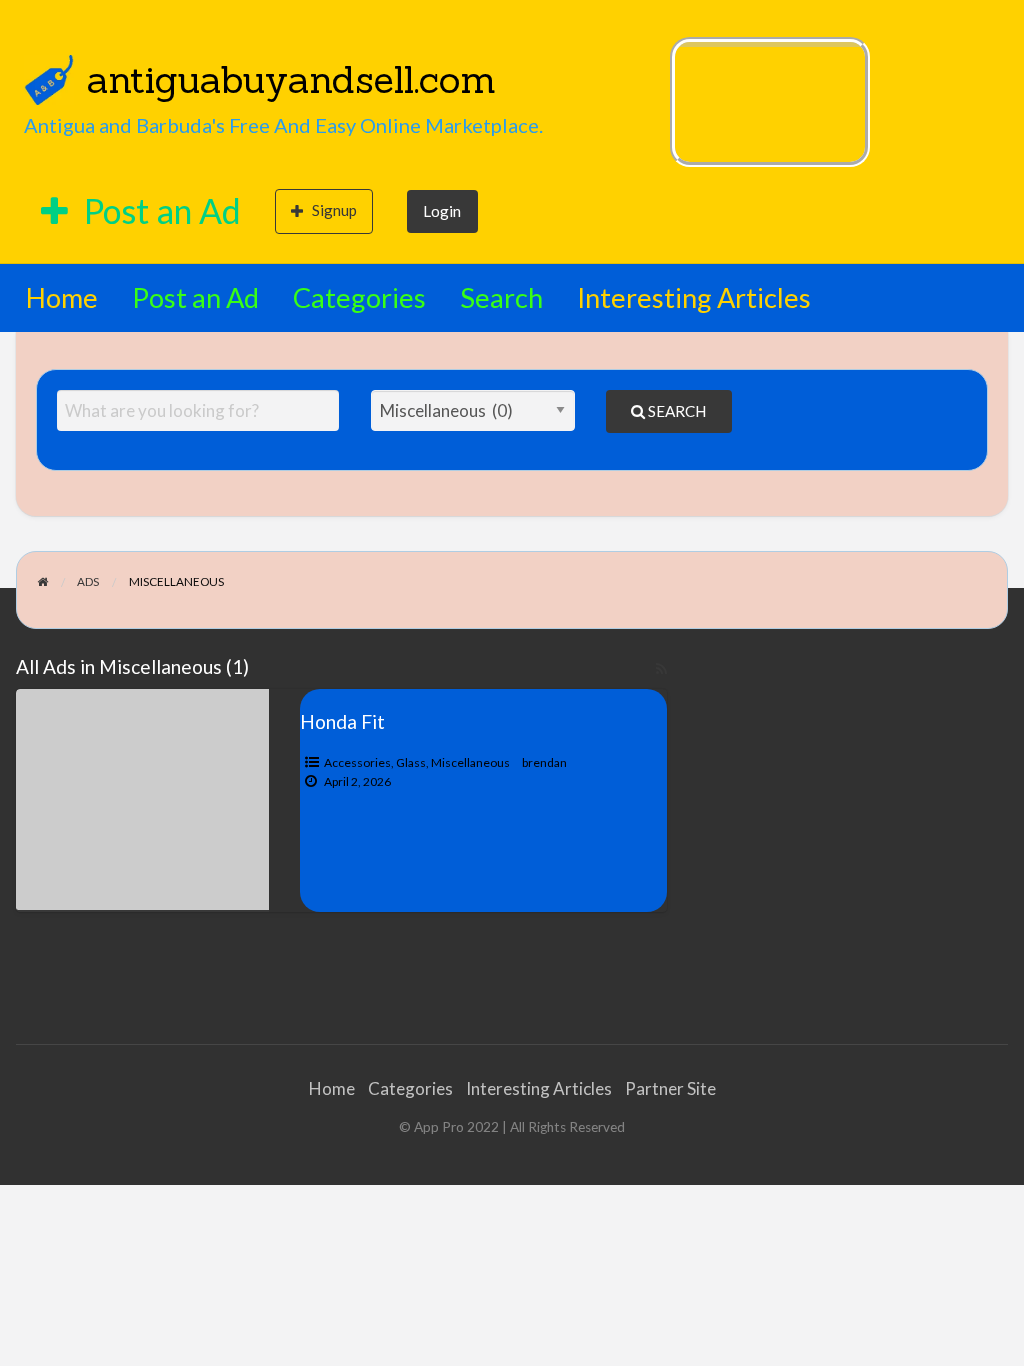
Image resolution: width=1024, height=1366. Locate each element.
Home (62, 297)
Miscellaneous (470, 762)
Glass (411, 762)
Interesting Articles (694, 297)
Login (442, 211)
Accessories (357, 762)
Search (501, 297)
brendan (544, 762)
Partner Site (670, 1088)
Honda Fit (342, 721)
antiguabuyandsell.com (291, 79)
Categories (359, 297)
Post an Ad (159, 210)
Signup (334, 210)
